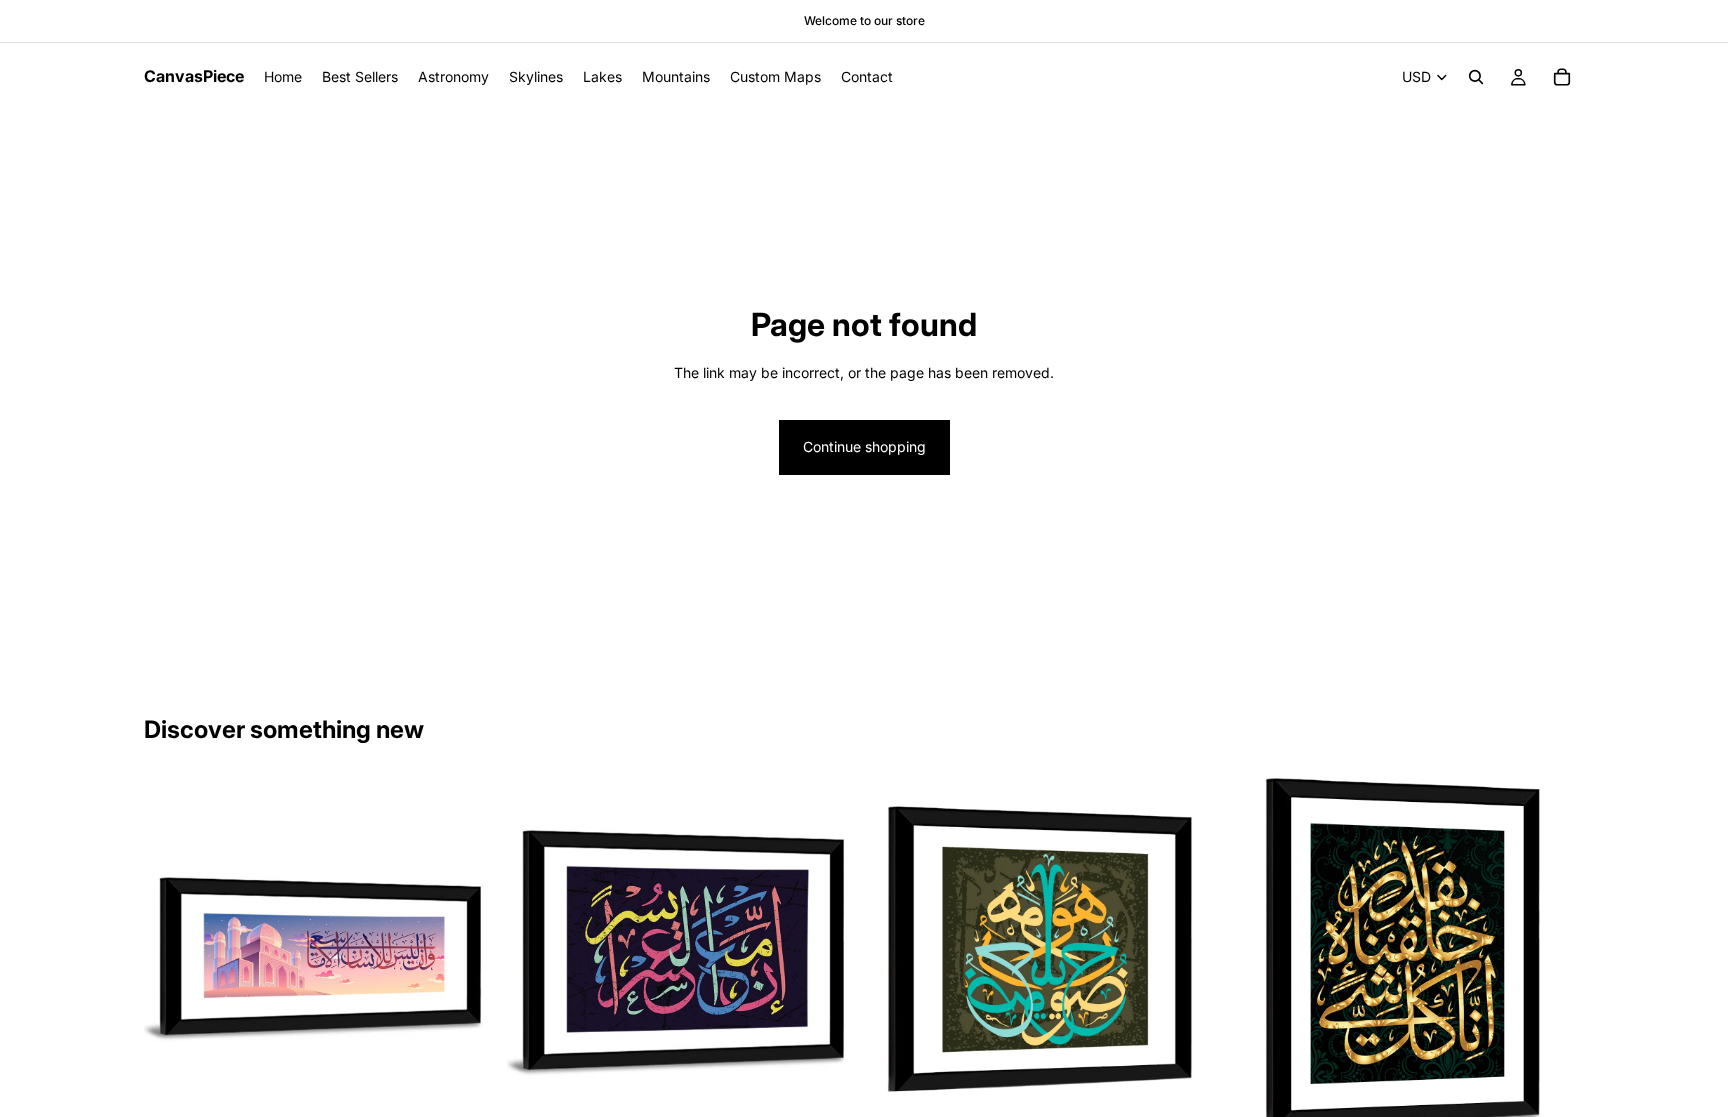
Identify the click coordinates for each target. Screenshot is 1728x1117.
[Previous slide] (174, 953)
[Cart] (1562, 77)
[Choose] (464, 1090)
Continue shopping (864, 446)
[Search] (1476, 77)
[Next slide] (465, 953)
